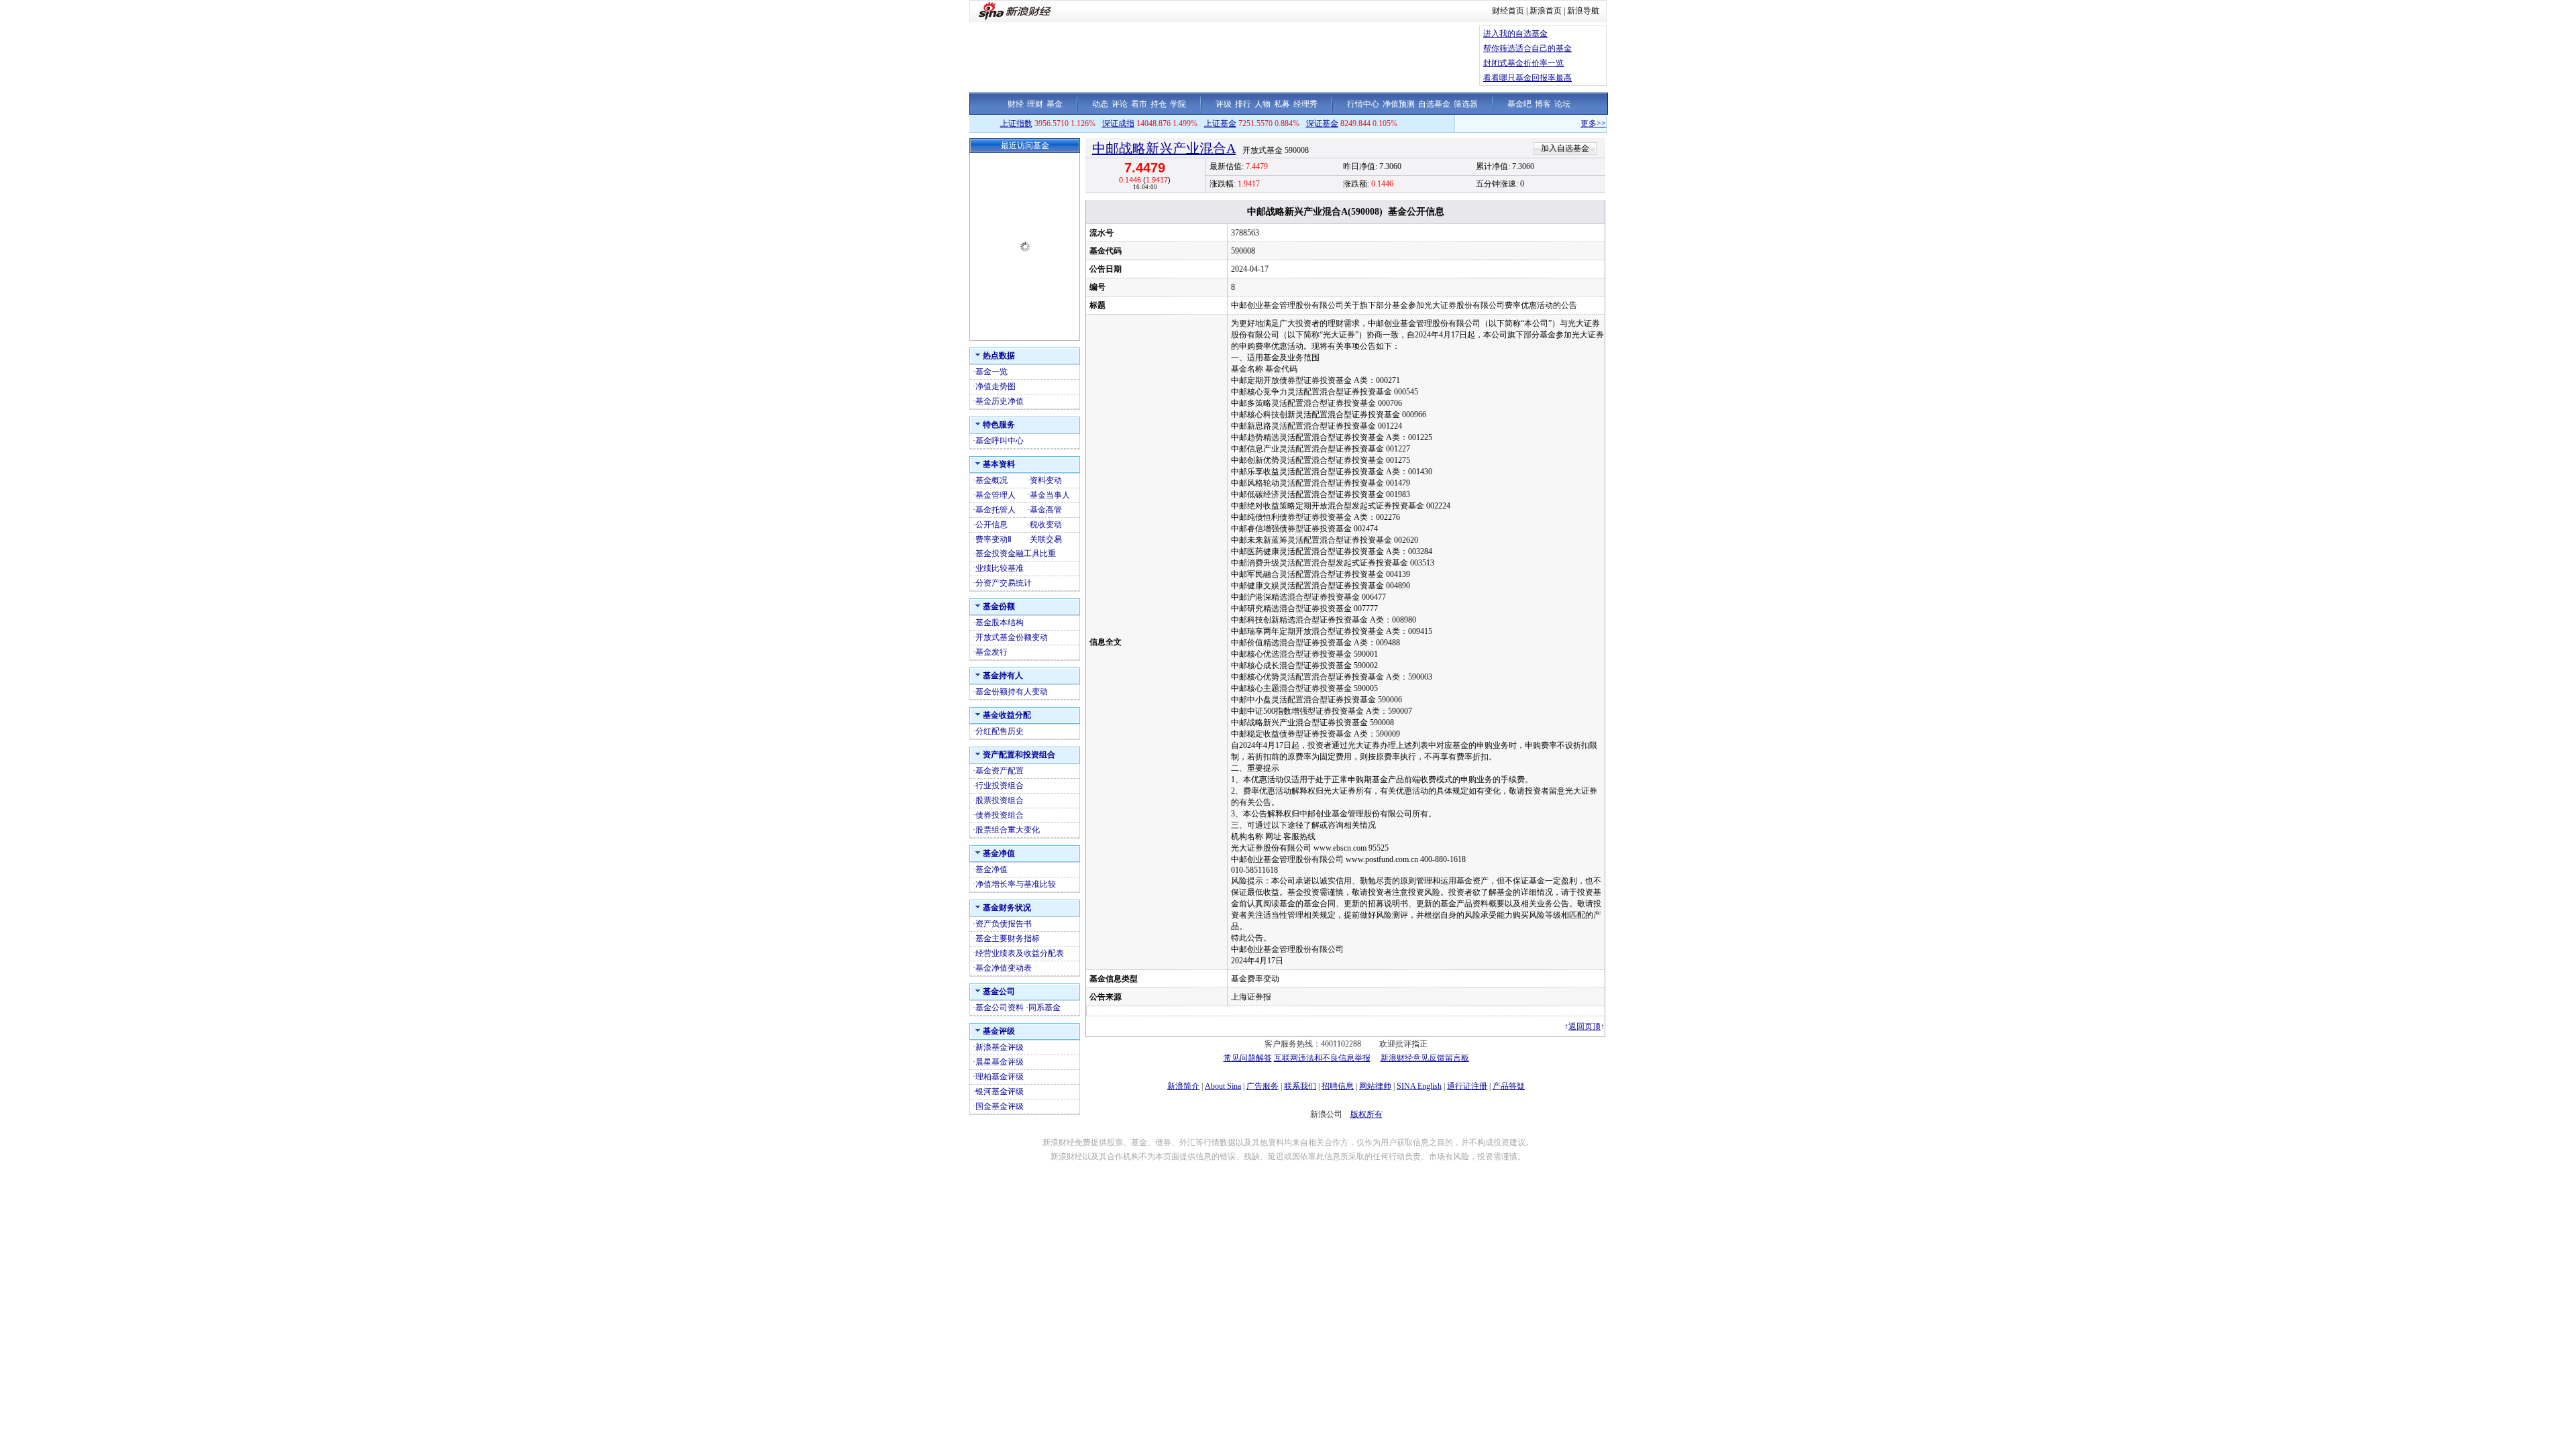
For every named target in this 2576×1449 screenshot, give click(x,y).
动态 (1100, 104)
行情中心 (1363, 104)
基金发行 (991, 652)
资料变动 (1046, 480)
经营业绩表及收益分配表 (1020, 953)
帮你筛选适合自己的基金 (1527, 48)
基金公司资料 (1000, 1008)
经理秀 (1305, 104)
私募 (1282, 104)
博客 (1543, 104)
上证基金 (1220, 123)
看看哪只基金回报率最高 (1527, 78)
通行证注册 (1467, 1086)
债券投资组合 (1000, 815)
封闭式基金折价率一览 (1523, 63)
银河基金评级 (1000, 1091)
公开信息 (991, 525)
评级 (1224, 104)
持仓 (1159, 104)
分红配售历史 (1000, 731)
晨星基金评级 (1000, 1062)
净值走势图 (996, 386)
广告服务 (1263, 1086)
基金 (1055, 104)
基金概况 (991, 480)
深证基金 (1322, 123)
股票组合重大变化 (1008, 830)
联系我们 (1300, 1086)
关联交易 (1046, 539)
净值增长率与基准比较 (1016, 884)
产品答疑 (1509, 1086)
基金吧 (1519, 104)
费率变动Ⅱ (994, 539)
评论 (1120, 104)
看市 (1139, 104)
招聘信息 (1338, 1086)
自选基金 (1434, 104)
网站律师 (1375, 1086)
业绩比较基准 (1000, 568)
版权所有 (1366, 1114)
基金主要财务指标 (1008, 938)
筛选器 (1466, 104)
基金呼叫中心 (1000, 441)
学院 (1178, 104)
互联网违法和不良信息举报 (1322, 1058)
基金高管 (1046, 510)
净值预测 (1399, 104)
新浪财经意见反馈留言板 (1425, 1058)
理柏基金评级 (1000, 1077)
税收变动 (1046, 525)
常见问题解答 (1248, 1058)
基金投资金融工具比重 (1016, 553)
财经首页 (1508, 11)
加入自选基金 (1565, 148)
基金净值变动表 (1004, 968)
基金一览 (991, 372)
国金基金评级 (1000, 1106)
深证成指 (1118, 123)
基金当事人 (1050, 495)
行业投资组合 (1000, 786)
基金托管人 (996, 510)
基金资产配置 (1000, 771)
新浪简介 (1183, 1086)
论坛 (1562, 104)
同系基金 (1044, 1008)
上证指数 (1016, 123)
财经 (1016, 104)
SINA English (1419, 1086)
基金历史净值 (1000, 401)
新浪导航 (1583, 11)
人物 (1263, 104)
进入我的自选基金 (1515, 34)
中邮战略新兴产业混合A (1164, 148)
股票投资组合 (1000, 800)
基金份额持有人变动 (1012, 692)
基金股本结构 (1000, 623)
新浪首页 (1546, 11)
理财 (1035, 104)
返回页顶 (1585, 1026)
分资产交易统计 (1004, 583)
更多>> (1554, 123)
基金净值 (991, 869)
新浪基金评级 (1000, 1047)
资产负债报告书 (1004, 924)
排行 (1243, 104)
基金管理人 (996, 495)
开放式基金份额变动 (1012, 637)
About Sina (1223, 1086)
